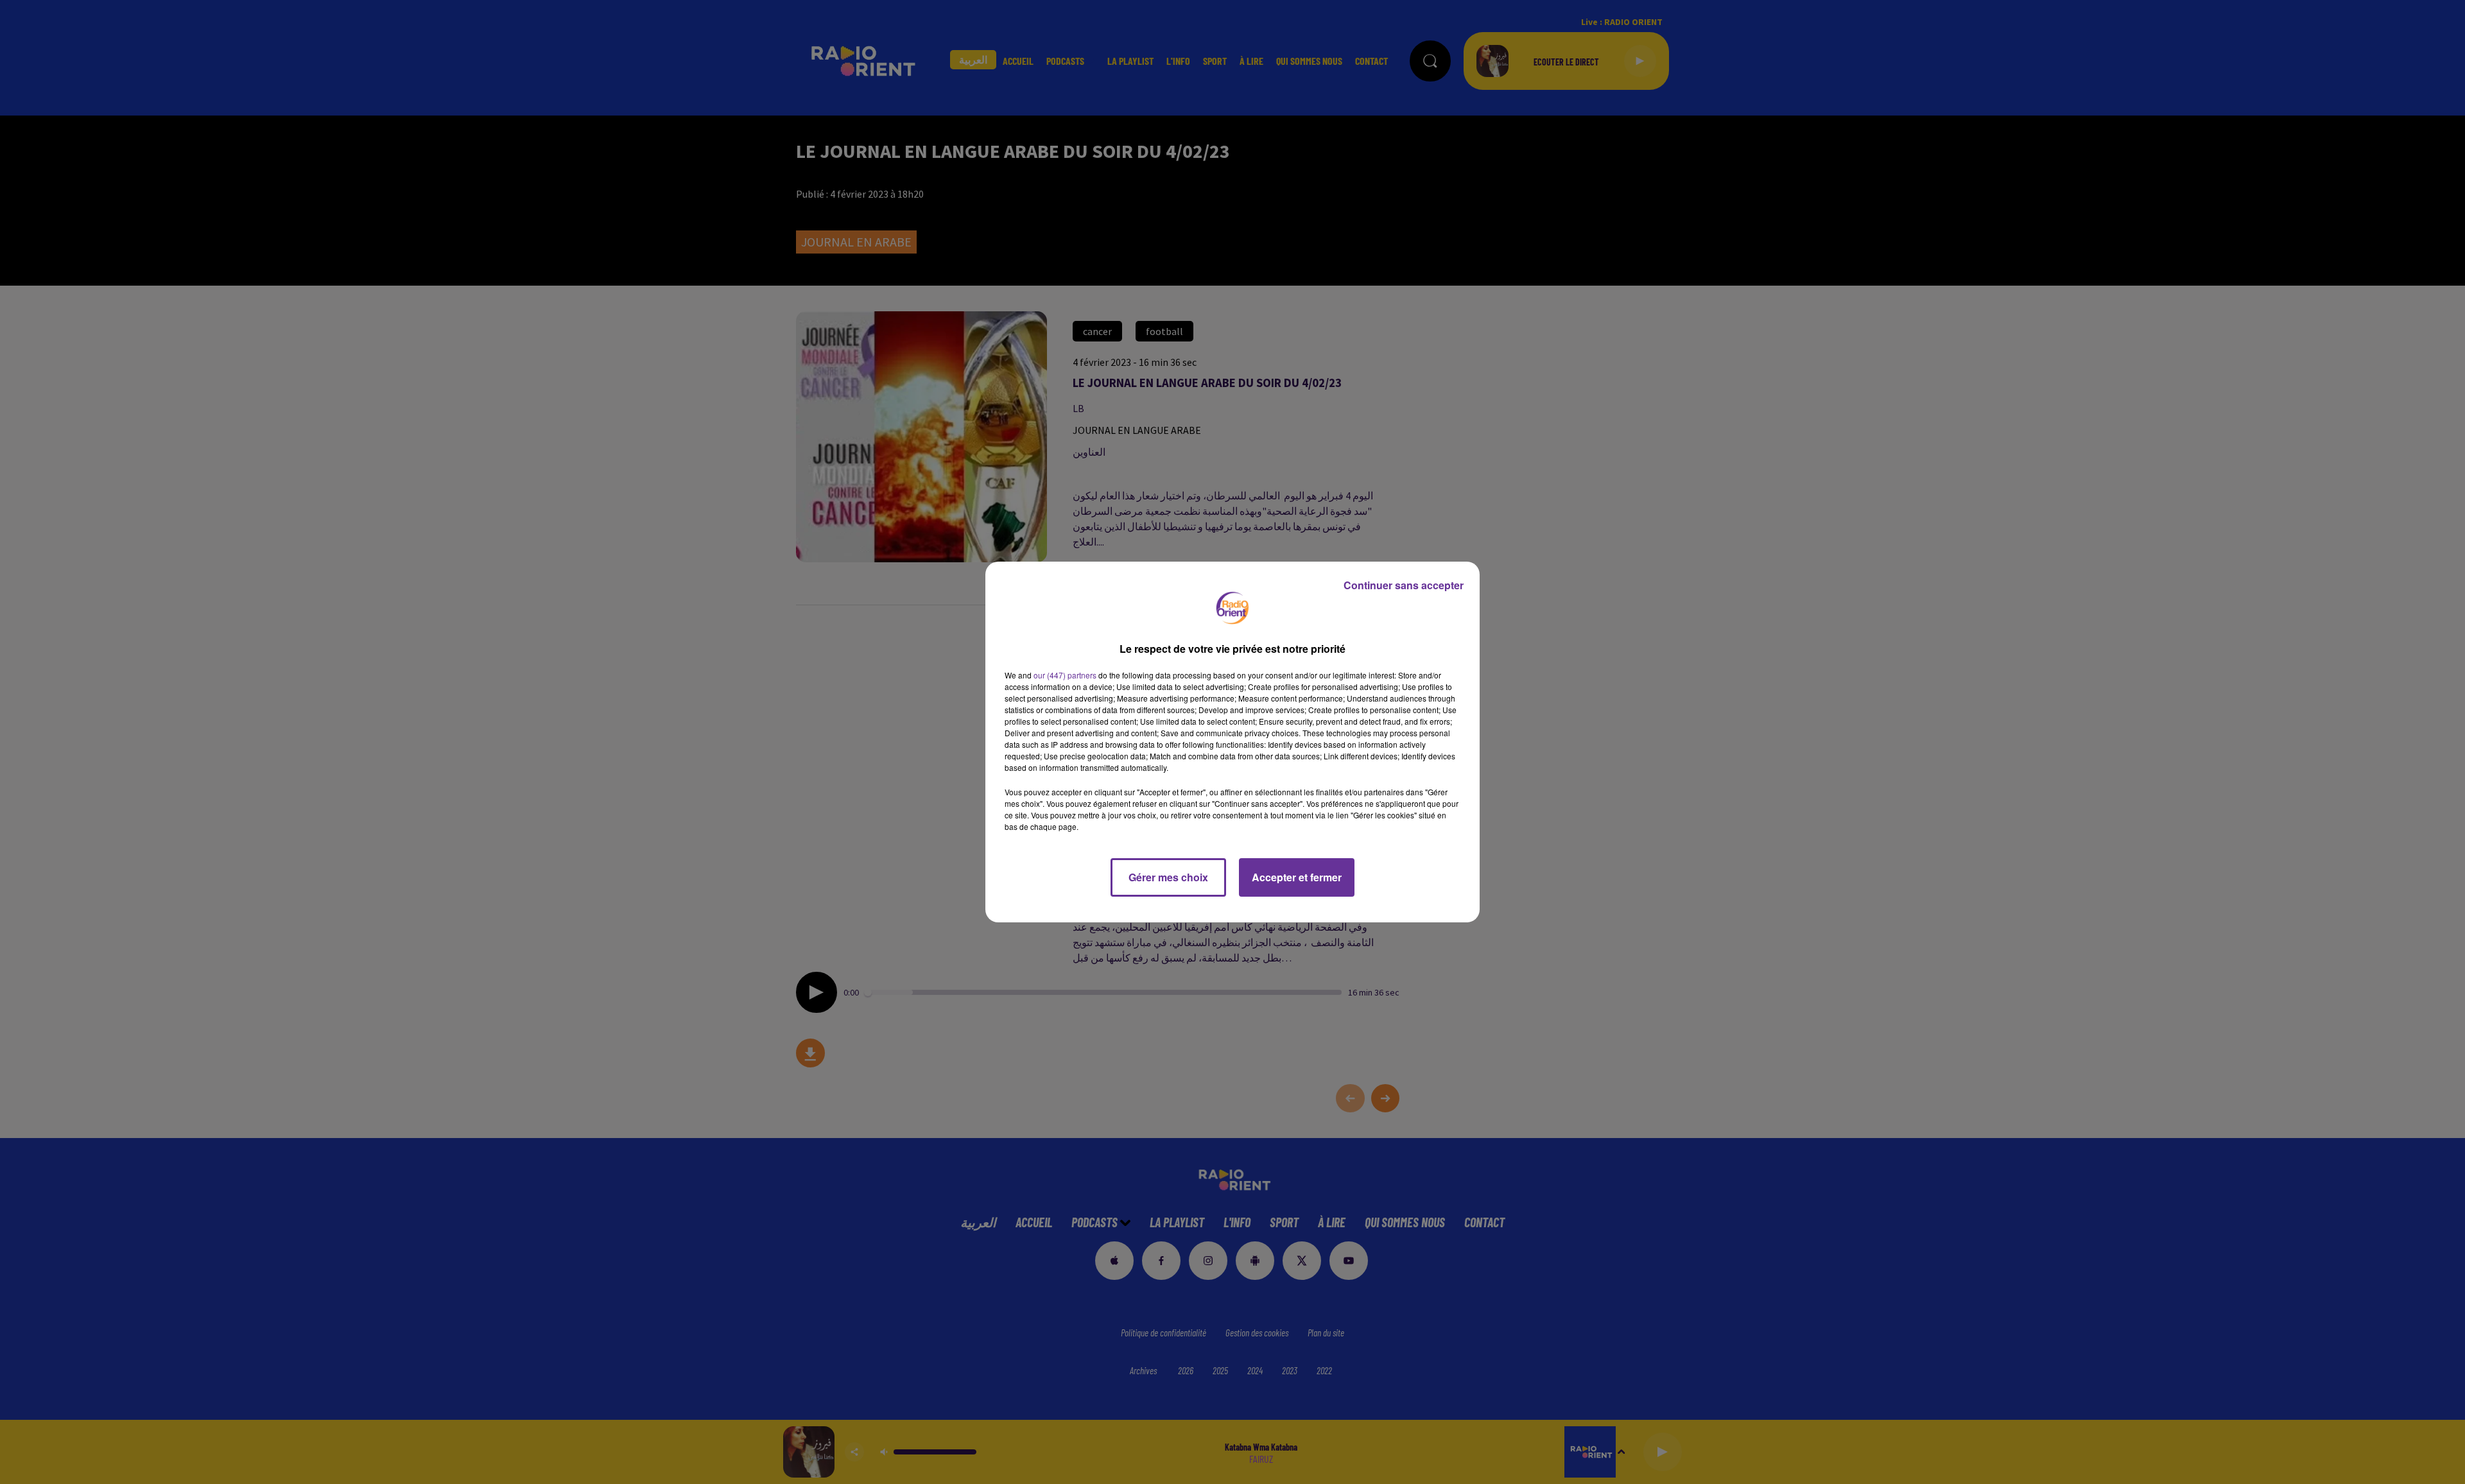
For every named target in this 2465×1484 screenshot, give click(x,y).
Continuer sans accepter (1404, 585)
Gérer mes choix (1168, 877)
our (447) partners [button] (1065, 675)
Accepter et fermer (1297, 877)
